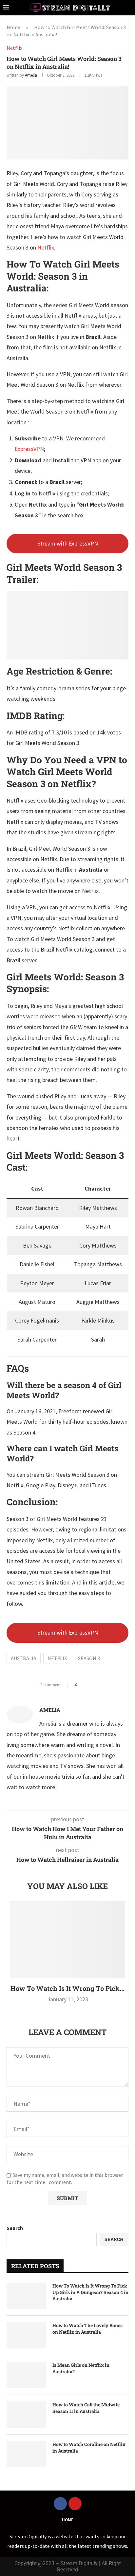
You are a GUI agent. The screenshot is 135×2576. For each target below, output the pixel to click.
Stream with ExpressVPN (68, 543)
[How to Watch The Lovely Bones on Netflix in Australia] (26, 2335)
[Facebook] (60, 2504)
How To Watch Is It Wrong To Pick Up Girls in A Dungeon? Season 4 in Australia (90, 2292)
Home (13, 27)
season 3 (89, 1658)
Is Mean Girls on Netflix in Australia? (81, 2368)
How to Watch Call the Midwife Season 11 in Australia (86, 2408)
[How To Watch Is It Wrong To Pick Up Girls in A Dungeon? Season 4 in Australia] (67, 1940)
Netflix (46, 247)
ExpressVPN (29, 449)
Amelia (31, 75)
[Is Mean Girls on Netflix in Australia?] (26, 2375)
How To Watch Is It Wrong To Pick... (67, 1988)
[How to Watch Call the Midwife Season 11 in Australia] (26, 2415)
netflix (57, 1658)
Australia (24, 1658)
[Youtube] (75, 2504)
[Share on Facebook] (84, 1685)
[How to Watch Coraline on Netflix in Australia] (26, 2454)
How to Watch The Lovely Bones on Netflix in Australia (87, 2329)
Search (15, 2228)
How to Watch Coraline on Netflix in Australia (89, 2447)
